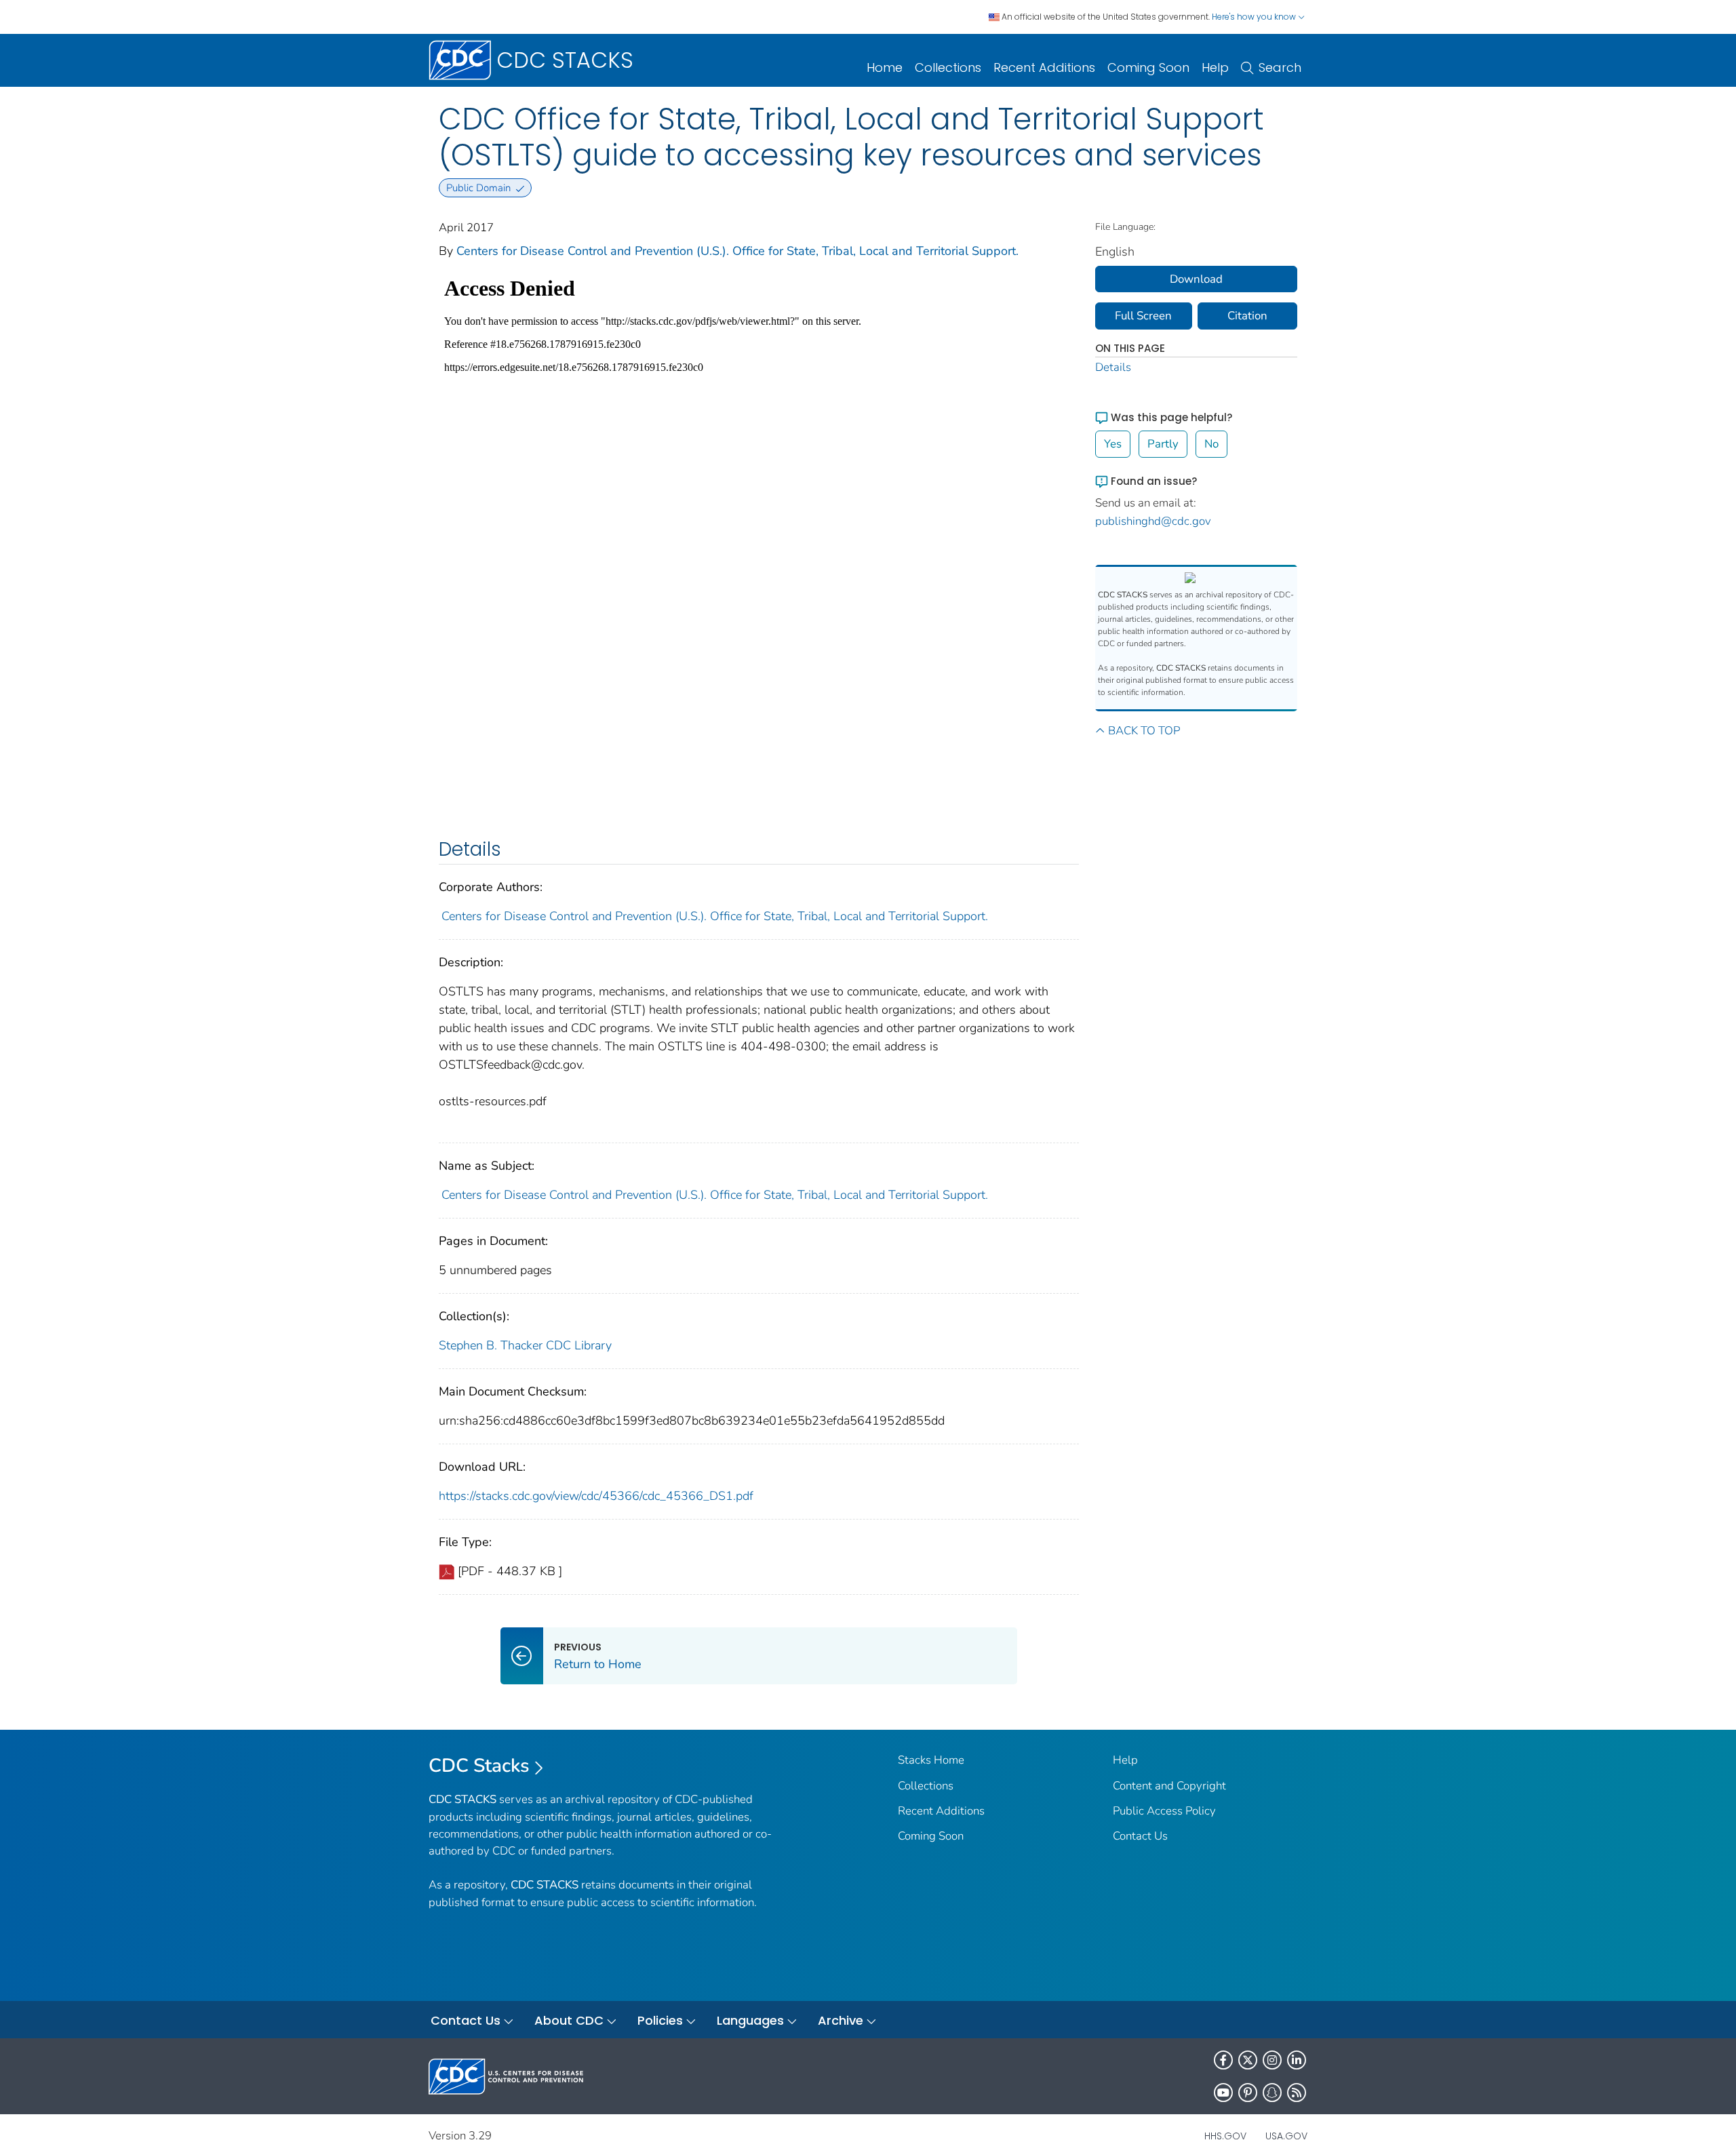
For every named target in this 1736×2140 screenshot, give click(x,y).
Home (885, 67)
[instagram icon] (1272, 2060)
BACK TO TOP (1144, 731)
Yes (1113, 444)
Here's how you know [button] (1255, 17)
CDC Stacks (479, 1766)
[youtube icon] (1223, 2093)
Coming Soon (1148, 67)
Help (1215, 67)
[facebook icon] (1223, 2060)
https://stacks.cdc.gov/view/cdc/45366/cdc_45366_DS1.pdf (596, 1496)
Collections (948, 67)
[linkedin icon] (1297, 2060)
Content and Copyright (1169, 1786)
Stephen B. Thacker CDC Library (525, 1345)
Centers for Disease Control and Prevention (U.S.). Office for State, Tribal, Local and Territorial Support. (737, 251)
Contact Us (1140, 1836)
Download (1196, 279)
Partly (1163, 444)
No (1211, 444)
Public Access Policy (1164, 1811)
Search (1280, 67)
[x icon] (1248, 2060)
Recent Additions (1044, 67)
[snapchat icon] (1272, 2093)
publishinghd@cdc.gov (1153, 521)
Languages (750, 2020)
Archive (841, 2020)
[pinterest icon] (1248, 2093)
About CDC (569, 2020)
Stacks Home (931, 1760)
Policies (660, 2020)
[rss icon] (1297, 2093)
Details (1113, 367)
